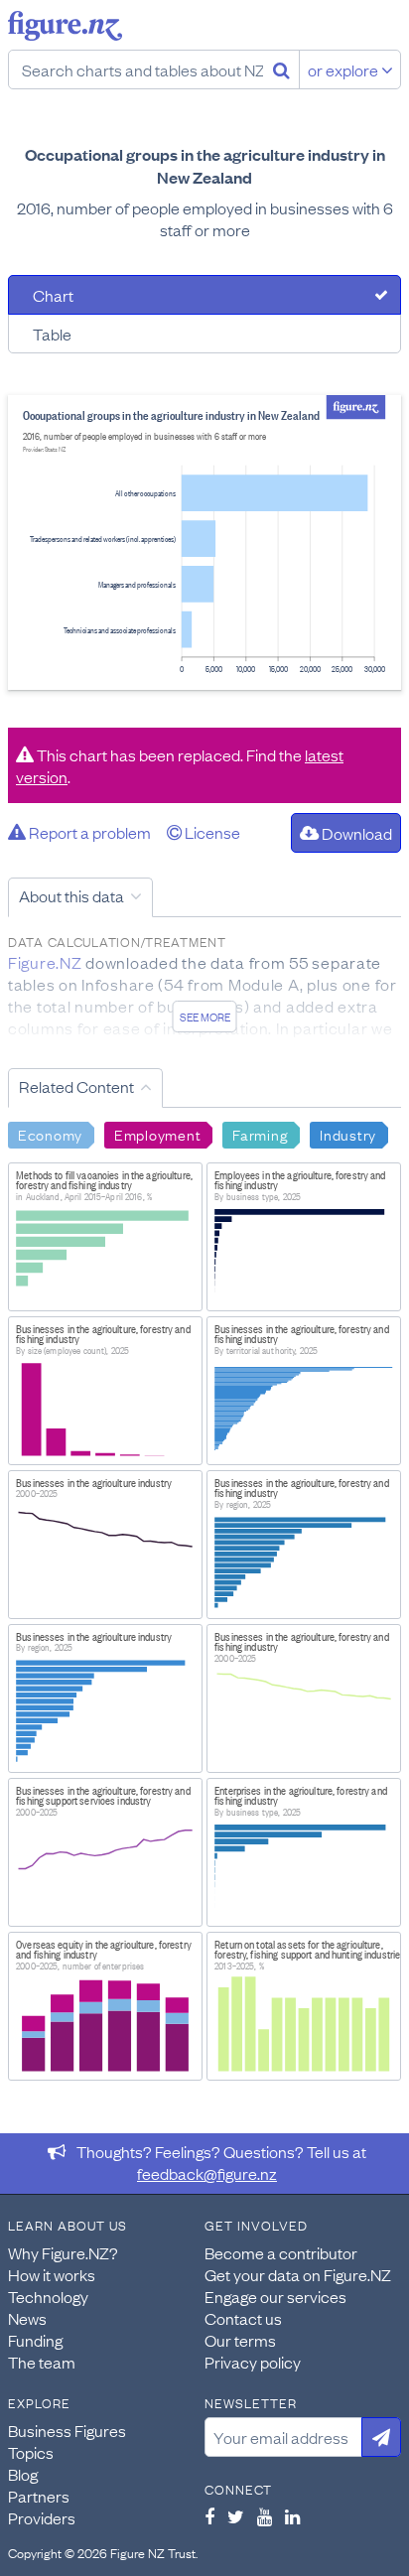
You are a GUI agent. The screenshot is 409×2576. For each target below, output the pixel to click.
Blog (23, 2474)
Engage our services (275, 2296)
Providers (42, 2517)
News (27, 2318)
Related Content (76, 1086)
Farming (260, 1134)
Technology (48, 2296)
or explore (344, 69)
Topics (31, 2452)
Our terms (240, 2340)
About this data (71, 895)
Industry (348, 1134)
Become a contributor (281, 2252)
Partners (39, 2496)
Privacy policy (253, 2362)
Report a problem (88, 832)
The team (42, 2362)
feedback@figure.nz (207, 2173)
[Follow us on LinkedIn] (292, 2516)
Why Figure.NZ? (63, 2252)
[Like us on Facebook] (209, 2516)
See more (205, 1017)
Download (355, 833)
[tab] (204, 295)
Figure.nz (65, 26)
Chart (53, 295)
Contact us (243, 2318)
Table (52, 334)
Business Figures (67, 2430)
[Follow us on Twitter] (236, 2516)
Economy (50, 1134)
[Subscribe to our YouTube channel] (265, 2516)
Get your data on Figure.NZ (298, 2274)
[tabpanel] (204, 542)
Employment (157, 1134)
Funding (35, 2340)
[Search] (281, 69)
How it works (52, 2274)
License (211, 832)
